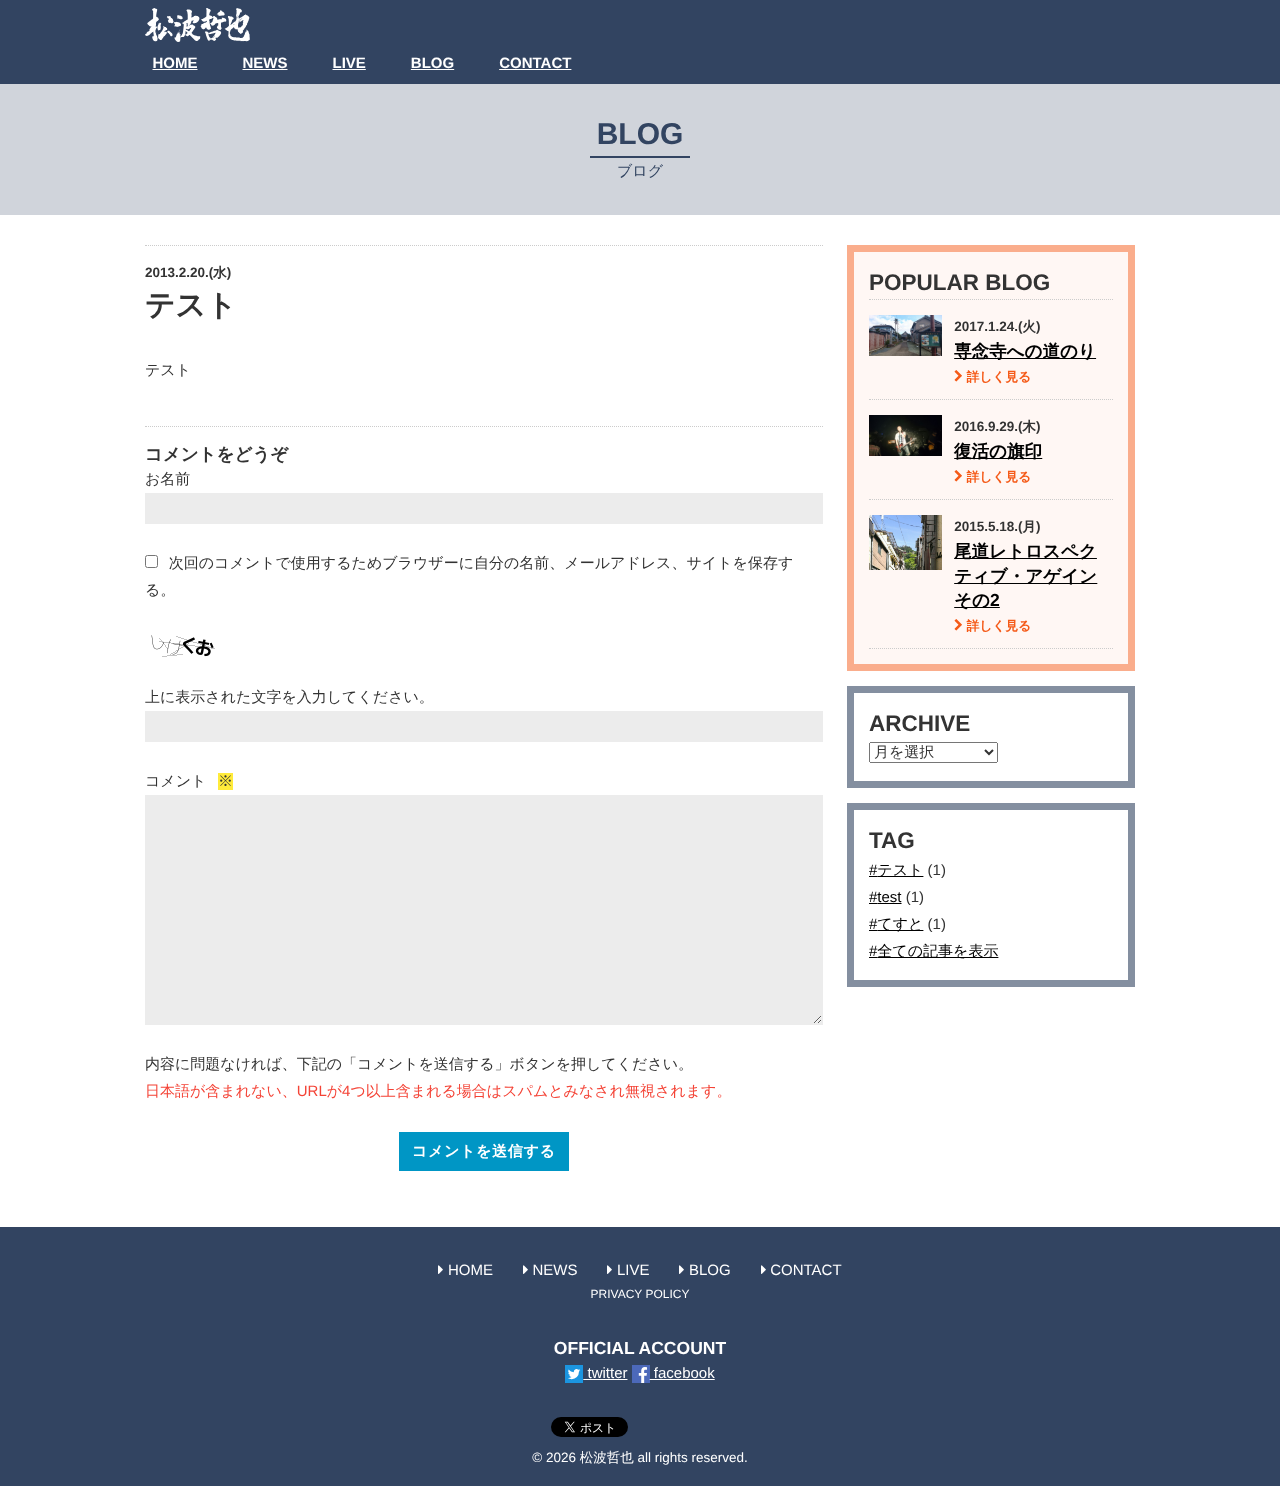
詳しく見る (997, 377)
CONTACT (535, 63)
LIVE (349, 63)
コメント (189, 781)
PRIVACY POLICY (640, 1294)
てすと (900, 924)
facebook (682, 1373)
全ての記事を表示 (937, 951)
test (889, 897)
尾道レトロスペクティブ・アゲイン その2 (1025, 575)
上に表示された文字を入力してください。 (289, 697)
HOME (175, 63)
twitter (605, 1373)
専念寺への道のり (1025, 351)
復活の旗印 (998, 451)
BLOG (432, 63)
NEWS (265, 63)
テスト (900, 870)
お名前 (167, 479)
